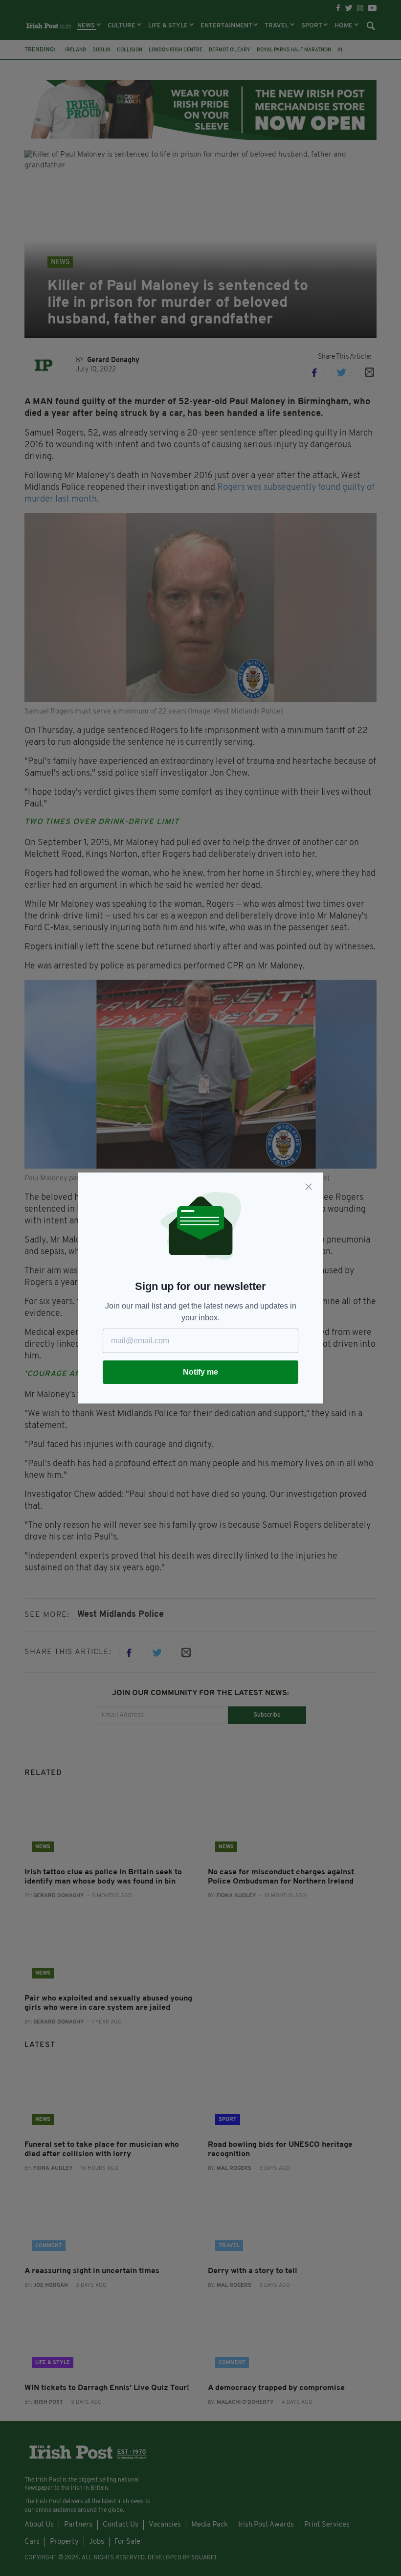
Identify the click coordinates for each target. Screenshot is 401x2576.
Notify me (200, 1372)
